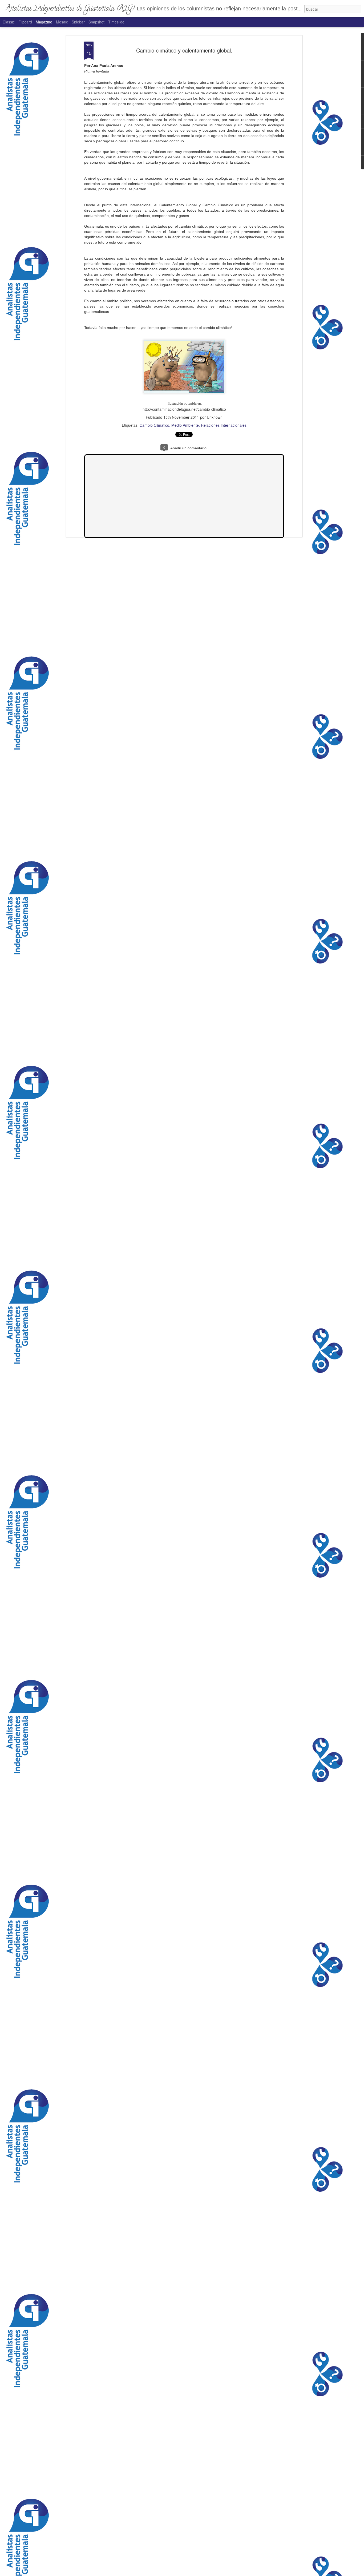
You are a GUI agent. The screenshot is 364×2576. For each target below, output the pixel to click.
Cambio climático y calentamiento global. (184, 50)
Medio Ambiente (185, 425)
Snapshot (96, 22)
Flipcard (25, 22)
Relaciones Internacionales (224, 425)
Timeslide (116, 22)
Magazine (44, 22)
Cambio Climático (154, 425)
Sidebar (78, 22)
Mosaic (62, 22)
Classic (9, 22)
